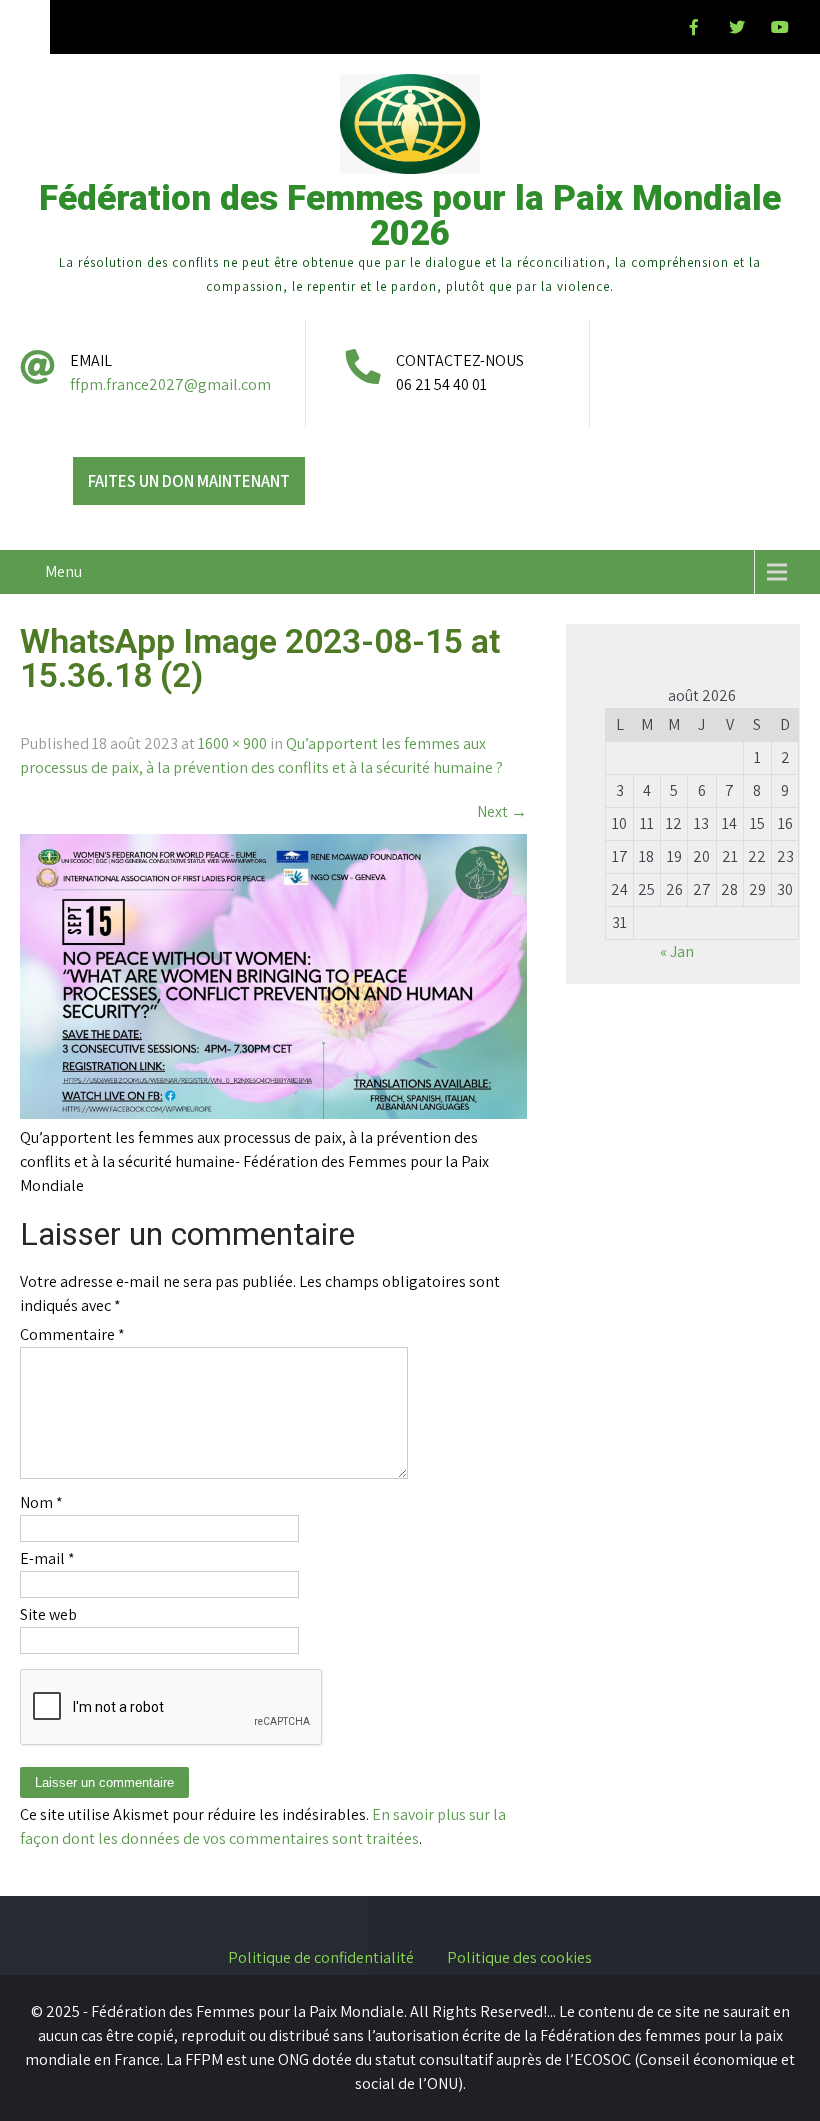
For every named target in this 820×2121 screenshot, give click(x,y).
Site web (48, 1614)
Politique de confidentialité (321, 1959)
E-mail (47, 1558)
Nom (41, 1502)
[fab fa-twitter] (737, 30)
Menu (63, 571)
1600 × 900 (232, 743)
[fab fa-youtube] (780, 30)
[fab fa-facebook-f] (694, 30)
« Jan (677, 951)
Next (502, 811)
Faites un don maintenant (189, 481)
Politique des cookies (519, 1959)
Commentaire (72, 1334)
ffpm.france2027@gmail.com (170, 384)
